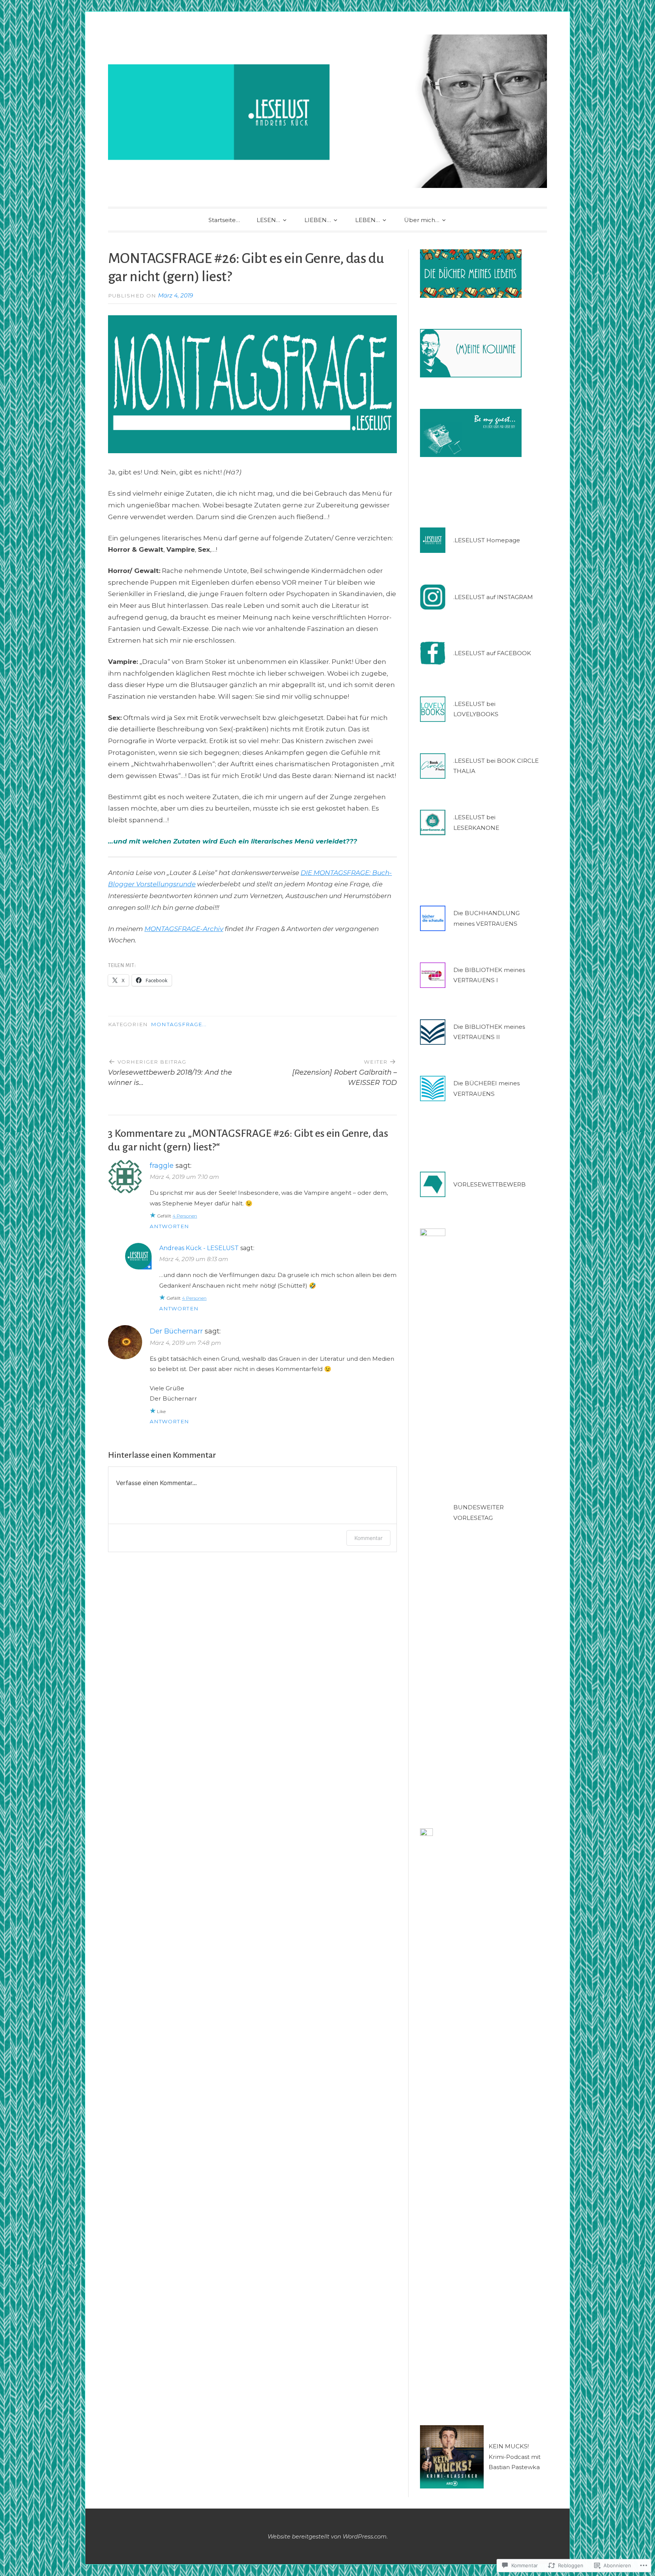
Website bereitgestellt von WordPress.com (327, 2536)
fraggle (162, 1166)
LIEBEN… (318, 220)
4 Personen (185, 1216)
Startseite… (224, 220)
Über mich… (422, 220)
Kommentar (368, 1538)
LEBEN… (367, 220)
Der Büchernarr (176, 1331)
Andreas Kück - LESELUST (199, 1248)
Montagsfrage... (179, 1024)
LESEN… (268, 220)
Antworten (169, 1226)
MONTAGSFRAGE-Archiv (184, 929)
